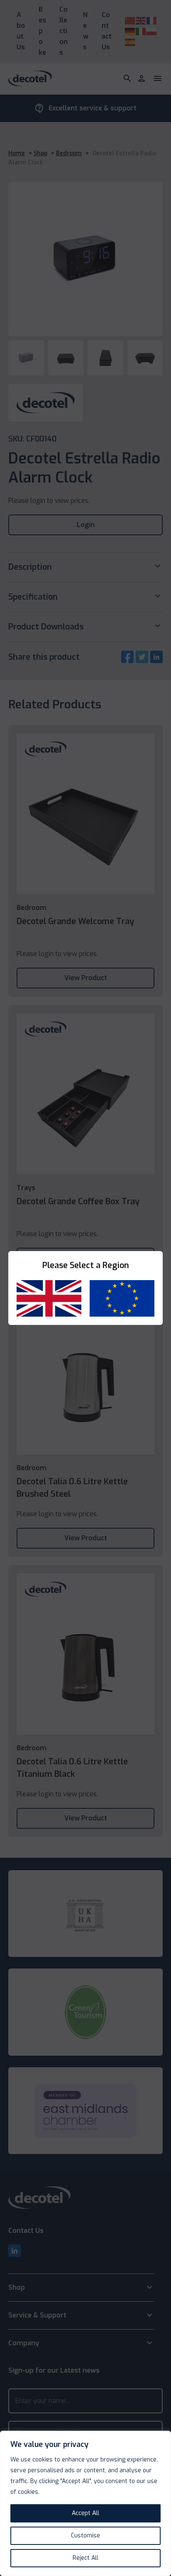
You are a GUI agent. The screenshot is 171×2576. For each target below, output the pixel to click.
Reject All (85, 2558)
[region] (85, 2503)
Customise (85, 2536)
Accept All (85, 2513)
